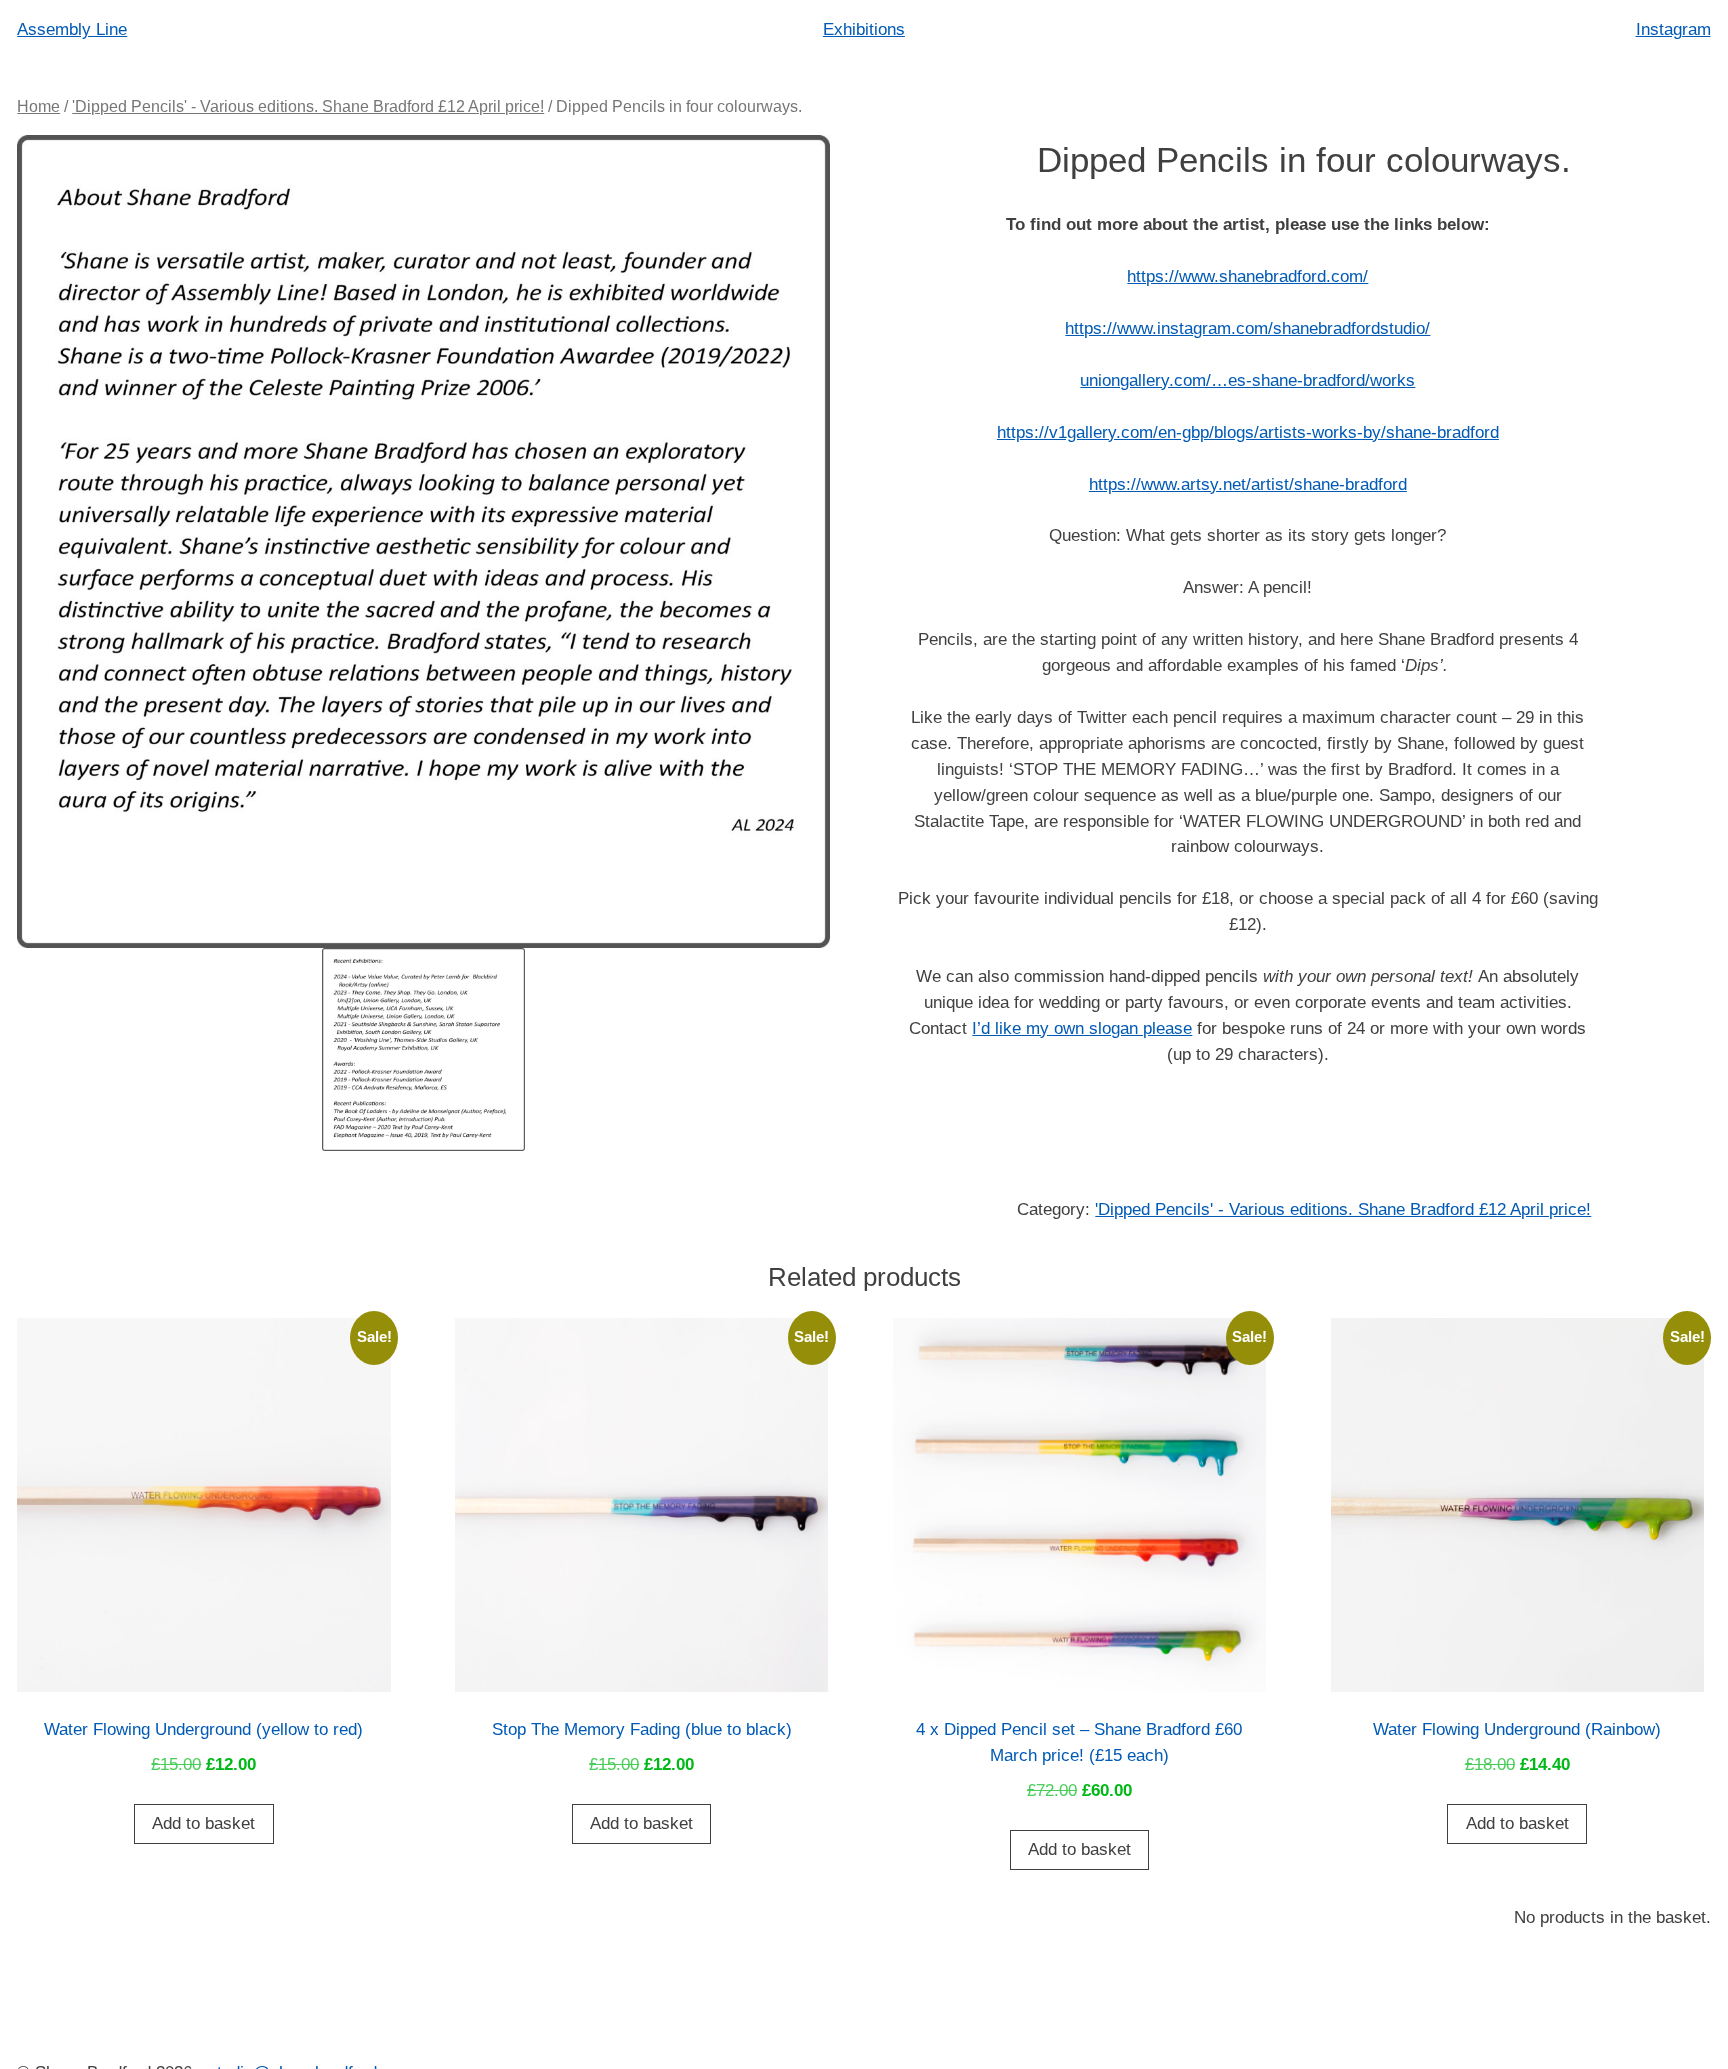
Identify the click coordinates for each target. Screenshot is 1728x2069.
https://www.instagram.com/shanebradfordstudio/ (1247, 328)
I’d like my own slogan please (1082, 1028)
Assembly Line (72, 29)
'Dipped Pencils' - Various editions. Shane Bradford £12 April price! (308, 106)
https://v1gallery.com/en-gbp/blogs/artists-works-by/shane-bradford (1248, 432)
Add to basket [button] (203, 1823)
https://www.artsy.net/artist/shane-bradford (1248, 484)
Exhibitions (864, 29)
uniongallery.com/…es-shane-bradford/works (1247, 380)
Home (38, 106)
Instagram (1673, 29)
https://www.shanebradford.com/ (1247, 276)
